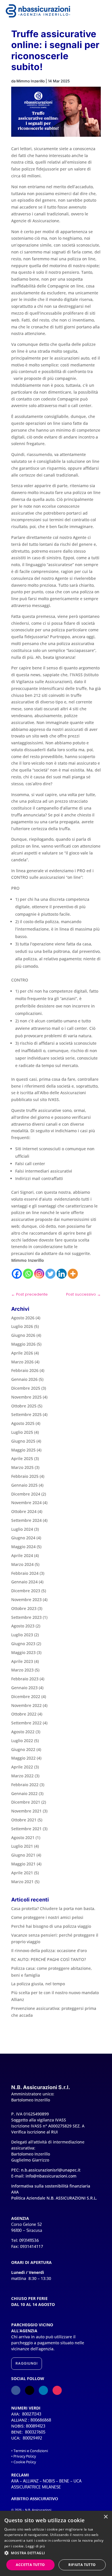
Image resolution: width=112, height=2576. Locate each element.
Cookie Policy (25, 2462)
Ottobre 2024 (24, 1511)
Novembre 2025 (26, 1397)
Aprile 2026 (22, 1353)
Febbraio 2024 (25, 1573)
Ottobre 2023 (24, 1608)
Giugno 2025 (23, 1441)
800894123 (36, 2426)
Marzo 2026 (22, 1362)
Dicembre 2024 (26, 1494)
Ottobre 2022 (24, 1714)
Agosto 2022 (23, 1732)
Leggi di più (35, 2546)
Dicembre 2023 (26, 1591)
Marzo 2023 (22, 1670)
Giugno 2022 (23, 1749)
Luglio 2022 (22, 1741)
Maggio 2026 (23, 1344)
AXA (15, 2481)
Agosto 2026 (23, 1318)
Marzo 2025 (22, 1467)
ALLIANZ (31, 2481)
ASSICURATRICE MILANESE (36, 2487)
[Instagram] (39, 1274)
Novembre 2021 (26, 1811)
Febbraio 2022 (25, 1785)
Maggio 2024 (23, 1547)
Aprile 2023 (22, 1661)
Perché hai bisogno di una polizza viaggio (51, 1926)
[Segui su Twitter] (30, 2390)
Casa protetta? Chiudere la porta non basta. (53, 1908)
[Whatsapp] (28, 1274)
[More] (73, 1274)
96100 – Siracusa (27, 2230)
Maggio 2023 (23, 1652)
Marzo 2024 (22, 1564)
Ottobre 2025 (24, 1406)
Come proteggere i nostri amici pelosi (47, 1917)
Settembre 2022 (26, 1723)
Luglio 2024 (22, 1529)
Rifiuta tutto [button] (82, 2565)
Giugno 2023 (23, 1644)
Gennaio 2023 (24, 1688)
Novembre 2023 (26, 1600)
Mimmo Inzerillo (31, 81)
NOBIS (49, 2481)
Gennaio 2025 (24, 1485)
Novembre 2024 (26, 1503)
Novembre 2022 (26, 1705)
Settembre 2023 (26, 1617)
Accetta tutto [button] (30, 2565)
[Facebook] (17, 1274)
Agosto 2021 (23, 1838)
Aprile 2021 (22, 1873)
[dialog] (56, 2543)
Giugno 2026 (23, 1335)
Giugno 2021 (23, 1855)
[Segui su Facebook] (16, 2390)
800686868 (41, 2420)
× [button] (106, 2517)
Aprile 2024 (22, 1555)
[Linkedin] (62, 1274)
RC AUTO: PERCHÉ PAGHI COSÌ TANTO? (49, 1959)
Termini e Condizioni (31, 2451)
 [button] (100, 12)
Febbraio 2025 (25, 1476)
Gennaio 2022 (24, 1793)
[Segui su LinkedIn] (43, 2390)
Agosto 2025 (23, 1423)
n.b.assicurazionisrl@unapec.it (51, 2170)
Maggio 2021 (23, 1864)
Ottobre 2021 (24, 1820)
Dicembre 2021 (26, 1802)
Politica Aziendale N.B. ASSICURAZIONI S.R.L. (54, 2198)
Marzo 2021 (22, 1882)
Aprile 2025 (22, 1458)
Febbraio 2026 (25, 1370)
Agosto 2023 (23, 1626)
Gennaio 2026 (24, 1379)
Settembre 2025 (26, 1414)
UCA (78, 2481)
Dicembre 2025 (26, 1388)
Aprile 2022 (22, 1767)
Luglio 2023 (22, 1635)
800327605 (35, 2432)
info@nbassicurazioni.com (51, 2176)
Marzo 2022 (22, 1776)
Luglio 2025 (22, 1432)
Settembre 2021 (26, 1829)
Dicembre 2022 (26, 1696)
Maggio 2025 (23, 1450)
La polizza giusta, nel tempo (38, 1984)
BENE (64, 2481)
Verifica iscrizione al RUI (34, 2132)
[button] (56, 2553)
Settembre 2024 (26, 1520)
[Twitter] (50, 1274)
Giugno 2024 (23, 1538)
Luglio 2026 (22, 1326)
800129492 (32, 2438)
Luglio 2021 (22, 1846)
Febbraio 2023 (25, 1679)
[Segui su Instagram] (57, 2390)
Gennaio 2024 (24, 1582)
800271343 (32, 2414)
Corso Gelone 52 (27, 2224)
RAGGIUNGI (27, 2363)
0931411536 (29, 2240)
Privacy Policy (25, 2456)
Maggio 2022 (23, 1758)
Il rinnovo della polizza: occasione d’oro (49, 1951)
